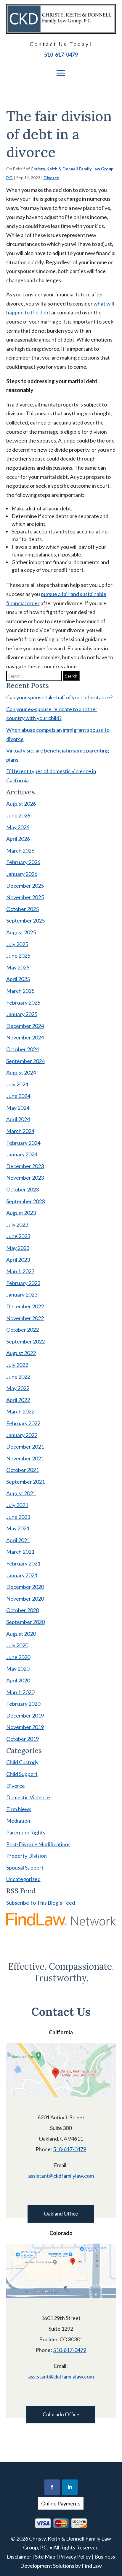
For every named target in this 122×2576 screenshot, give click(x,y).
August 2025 (21, 932)
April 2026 (18, 839)
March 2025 (20, 991)
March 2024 (20, 1131)
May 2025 (18, 967)
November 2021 (25, 1458)
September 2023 (25, 1201)
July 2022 (17, 1365)
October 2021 (23, 1470)
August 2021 (21, 1493)
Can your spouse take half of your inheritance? (59, 697)
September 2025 (25, 920)
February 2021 (23, 1563)
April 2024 (18, 1119)
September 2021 (25, 1482)
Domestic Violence (28, 1797)
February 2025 (23, 1003)
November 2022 (25, 1318)
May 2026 (18, 827)
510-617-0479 (61, 55)
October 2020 (23, 1610)
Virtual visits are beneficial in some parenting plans (58, 755)
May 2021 (18, 1528)
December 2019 (25, 1715)
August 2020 (21, 1634)
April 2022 (18, 1400)
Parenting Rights (26, 1832)
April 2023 (18, 1260)
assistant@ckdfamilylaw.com (61, 2176)
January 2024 (22, 1154)
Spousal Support (25, 1867)
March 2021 (20, 1552)
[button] (61, 73)
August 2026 (21, 804)
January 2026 (22, 874)
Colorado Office (61, 2414)
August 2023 (21, 1213)
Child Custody (22, 1762)
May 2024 (18, 1108)
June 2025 (18, 956)
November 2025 (25, 897)
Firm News (19, 1809)
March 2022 (20, 1411)
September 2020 (25, 1622)
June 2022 (18, 1377)
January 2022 (22, 1435)
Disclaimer (19, 2557)
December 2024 (25, 1026)
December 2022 (25, 1306)
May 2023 (18, 1248)
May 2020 (18, 1669)
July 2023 (17, 1225)
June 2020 (18, 1657)
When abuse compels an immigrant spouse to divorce (58, 734)
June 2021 (18, 1517)
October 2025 (23, 909)
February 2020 (23, 1704)
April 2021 (18, 1540)
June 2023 (18, 1236)
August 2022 (21, 1353)
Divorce (51, 178)
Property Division (27, 1856)
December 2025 (25, 886)
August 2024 (21, 1072)
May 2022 (18, 1388)
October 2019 (23, 1739)
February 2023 (23, 1283)
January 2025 (22, 1014)
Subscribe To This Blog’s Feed (41, 1903)
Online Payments (61, 2503)
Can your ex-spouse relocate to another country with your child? (52, 714)
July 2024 (17, 1084)
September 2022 (25, 1341)
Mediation (18, 1821)
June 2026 (18, 815)
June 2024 (18, 1096)
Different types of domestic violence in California (51, 776)
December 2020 (25, 1587)
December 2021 (25, 1447)
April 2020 (18, 1680)
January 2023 (22, 1294)
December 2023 (25, 1166)
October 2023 (23, 1189)
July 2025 (17, 944)
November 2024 (25, 1037)
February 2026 (23, 862)
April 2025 (18, 979)
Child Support (22, 1774)
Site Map (45, 2557)
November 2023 (25, 1178)
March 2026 (20, 850)
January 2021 (22, 1575)
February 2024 (23, 1143)
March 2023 (20, 1271)
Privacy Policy (75, 2557)
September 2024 (25, 1061)
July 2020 (17, 1645)
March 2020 (20, 1692)
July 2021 (17, 1505)
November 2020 (25, 1599)
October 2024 (23, 1049)
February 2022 (23, 1423)
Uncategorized (23, 1879)
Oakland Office (61, 2214)
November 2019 (25, 1727)
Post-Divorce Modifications (38, 1844)
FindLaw (92, 2566)
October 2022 (23, 1330)
